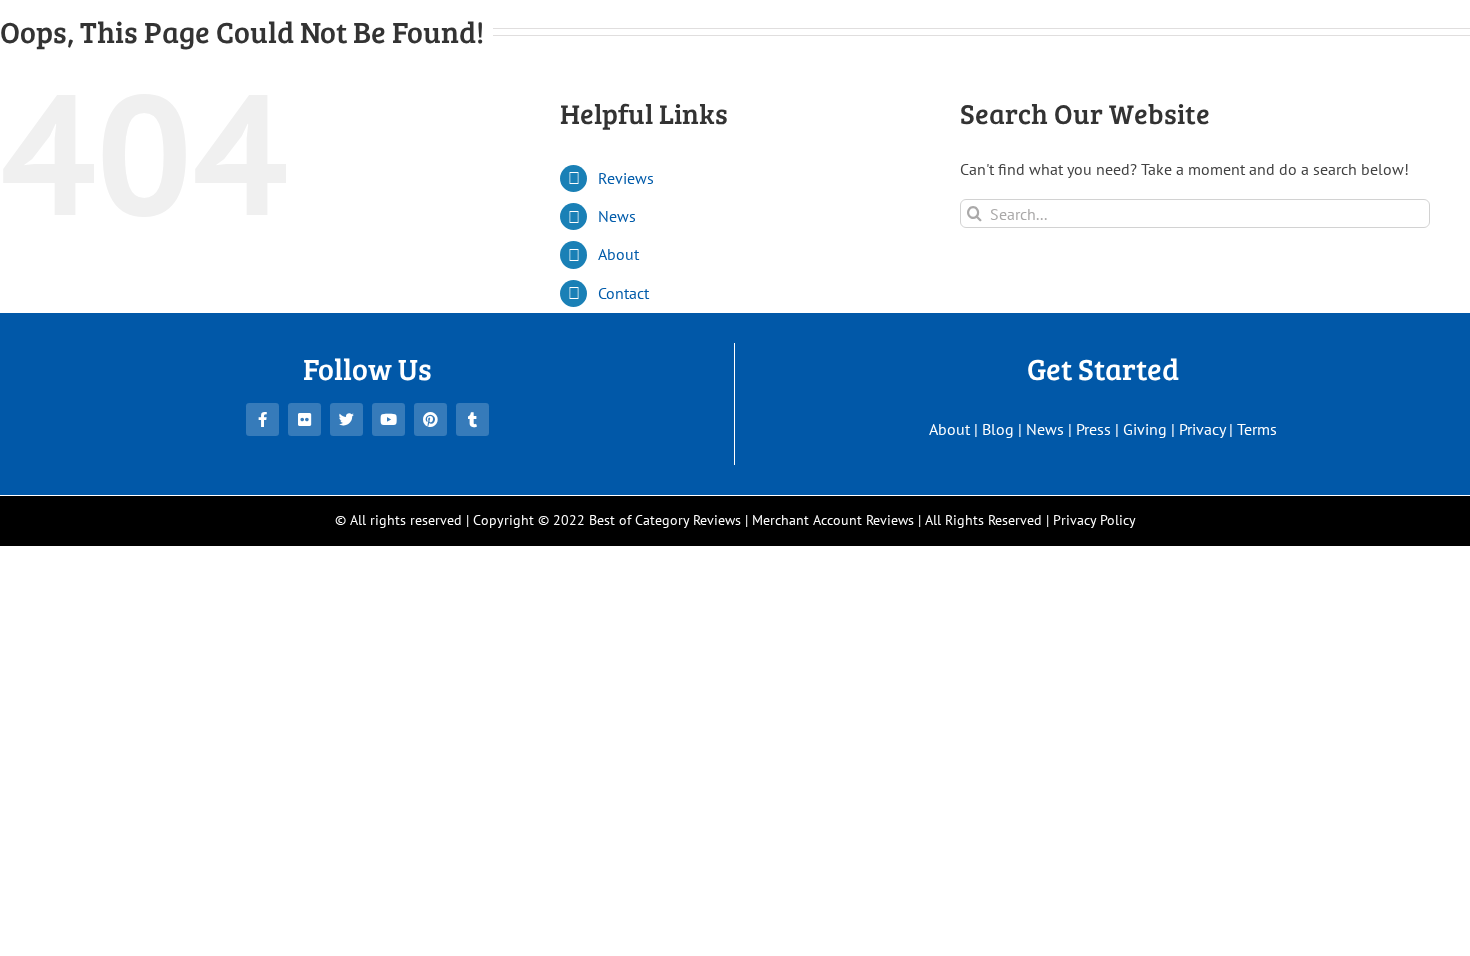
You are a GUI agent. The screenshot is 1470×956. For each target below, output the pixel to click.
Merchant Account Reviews (833, 520)
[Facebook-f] (262, 419)
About (618, 254)
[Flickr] (304, 419)
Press (1093, 429)
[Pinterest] (430, 419)
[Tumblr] (472, 419)
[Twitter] (346, 419)
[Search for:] (1195, 212)
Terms (1257, 429)
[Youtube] (388, 419)
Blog (998, 429)
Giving (1145, 429)
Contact (623, 293)
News (617, 216)
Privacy (1202, 429)
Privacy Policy (1094, 520)
